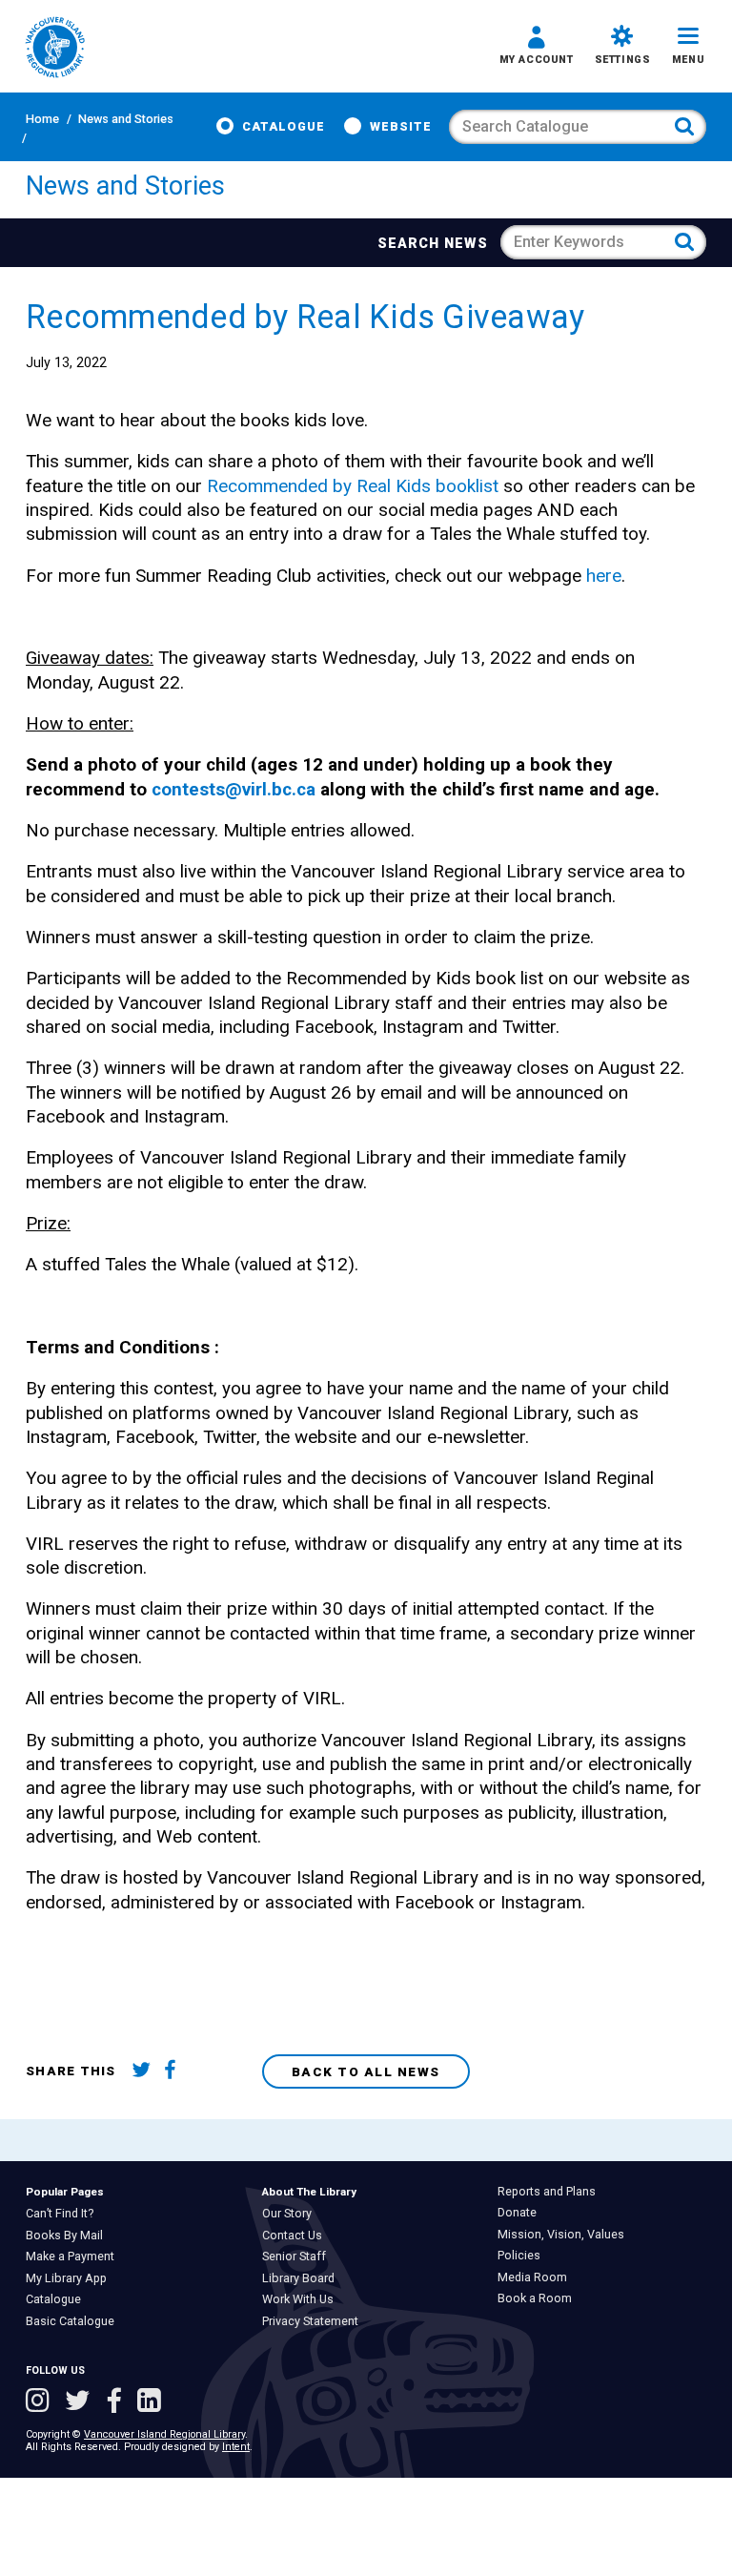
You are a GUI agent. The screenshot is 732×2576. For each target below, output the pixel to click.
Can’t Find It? (64, 2214)
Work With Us (302, 2299)
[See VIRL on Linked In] (149, 2402)
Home (42, 119)
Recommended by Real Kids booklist (353, 486)
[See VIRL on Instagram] (41, 2402)
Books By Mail (69, 2236)
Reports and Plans (551, 2192)
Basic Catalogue (74, 2321)
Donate (521, 2213)
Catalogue (284, 126)
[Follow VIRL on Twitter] (81, 2402)
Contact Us (296, 2236)
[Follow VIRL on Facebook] (117, 2402)
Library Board (303, 2278)
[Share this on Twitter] (144, 2072)
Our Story (291, 2214)
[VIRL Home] (55, 49)
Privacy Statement (315, 2321)
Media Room (537, 2277)
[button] (537, 48)
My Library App (71, 2278)
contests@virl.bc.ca (234, 789)
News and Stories (126, 119)
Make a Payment (74, 2257)
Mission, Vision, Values (565, 2235)
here (604, 576)
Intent (236, 2447)
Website (401, 126)
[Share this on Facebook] (177, 2072)
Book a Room (539, 2298)
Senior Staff (298, 2257)
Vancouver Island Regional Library (164, 2434)
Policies (523, 2256)
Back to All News (366, 2071)
